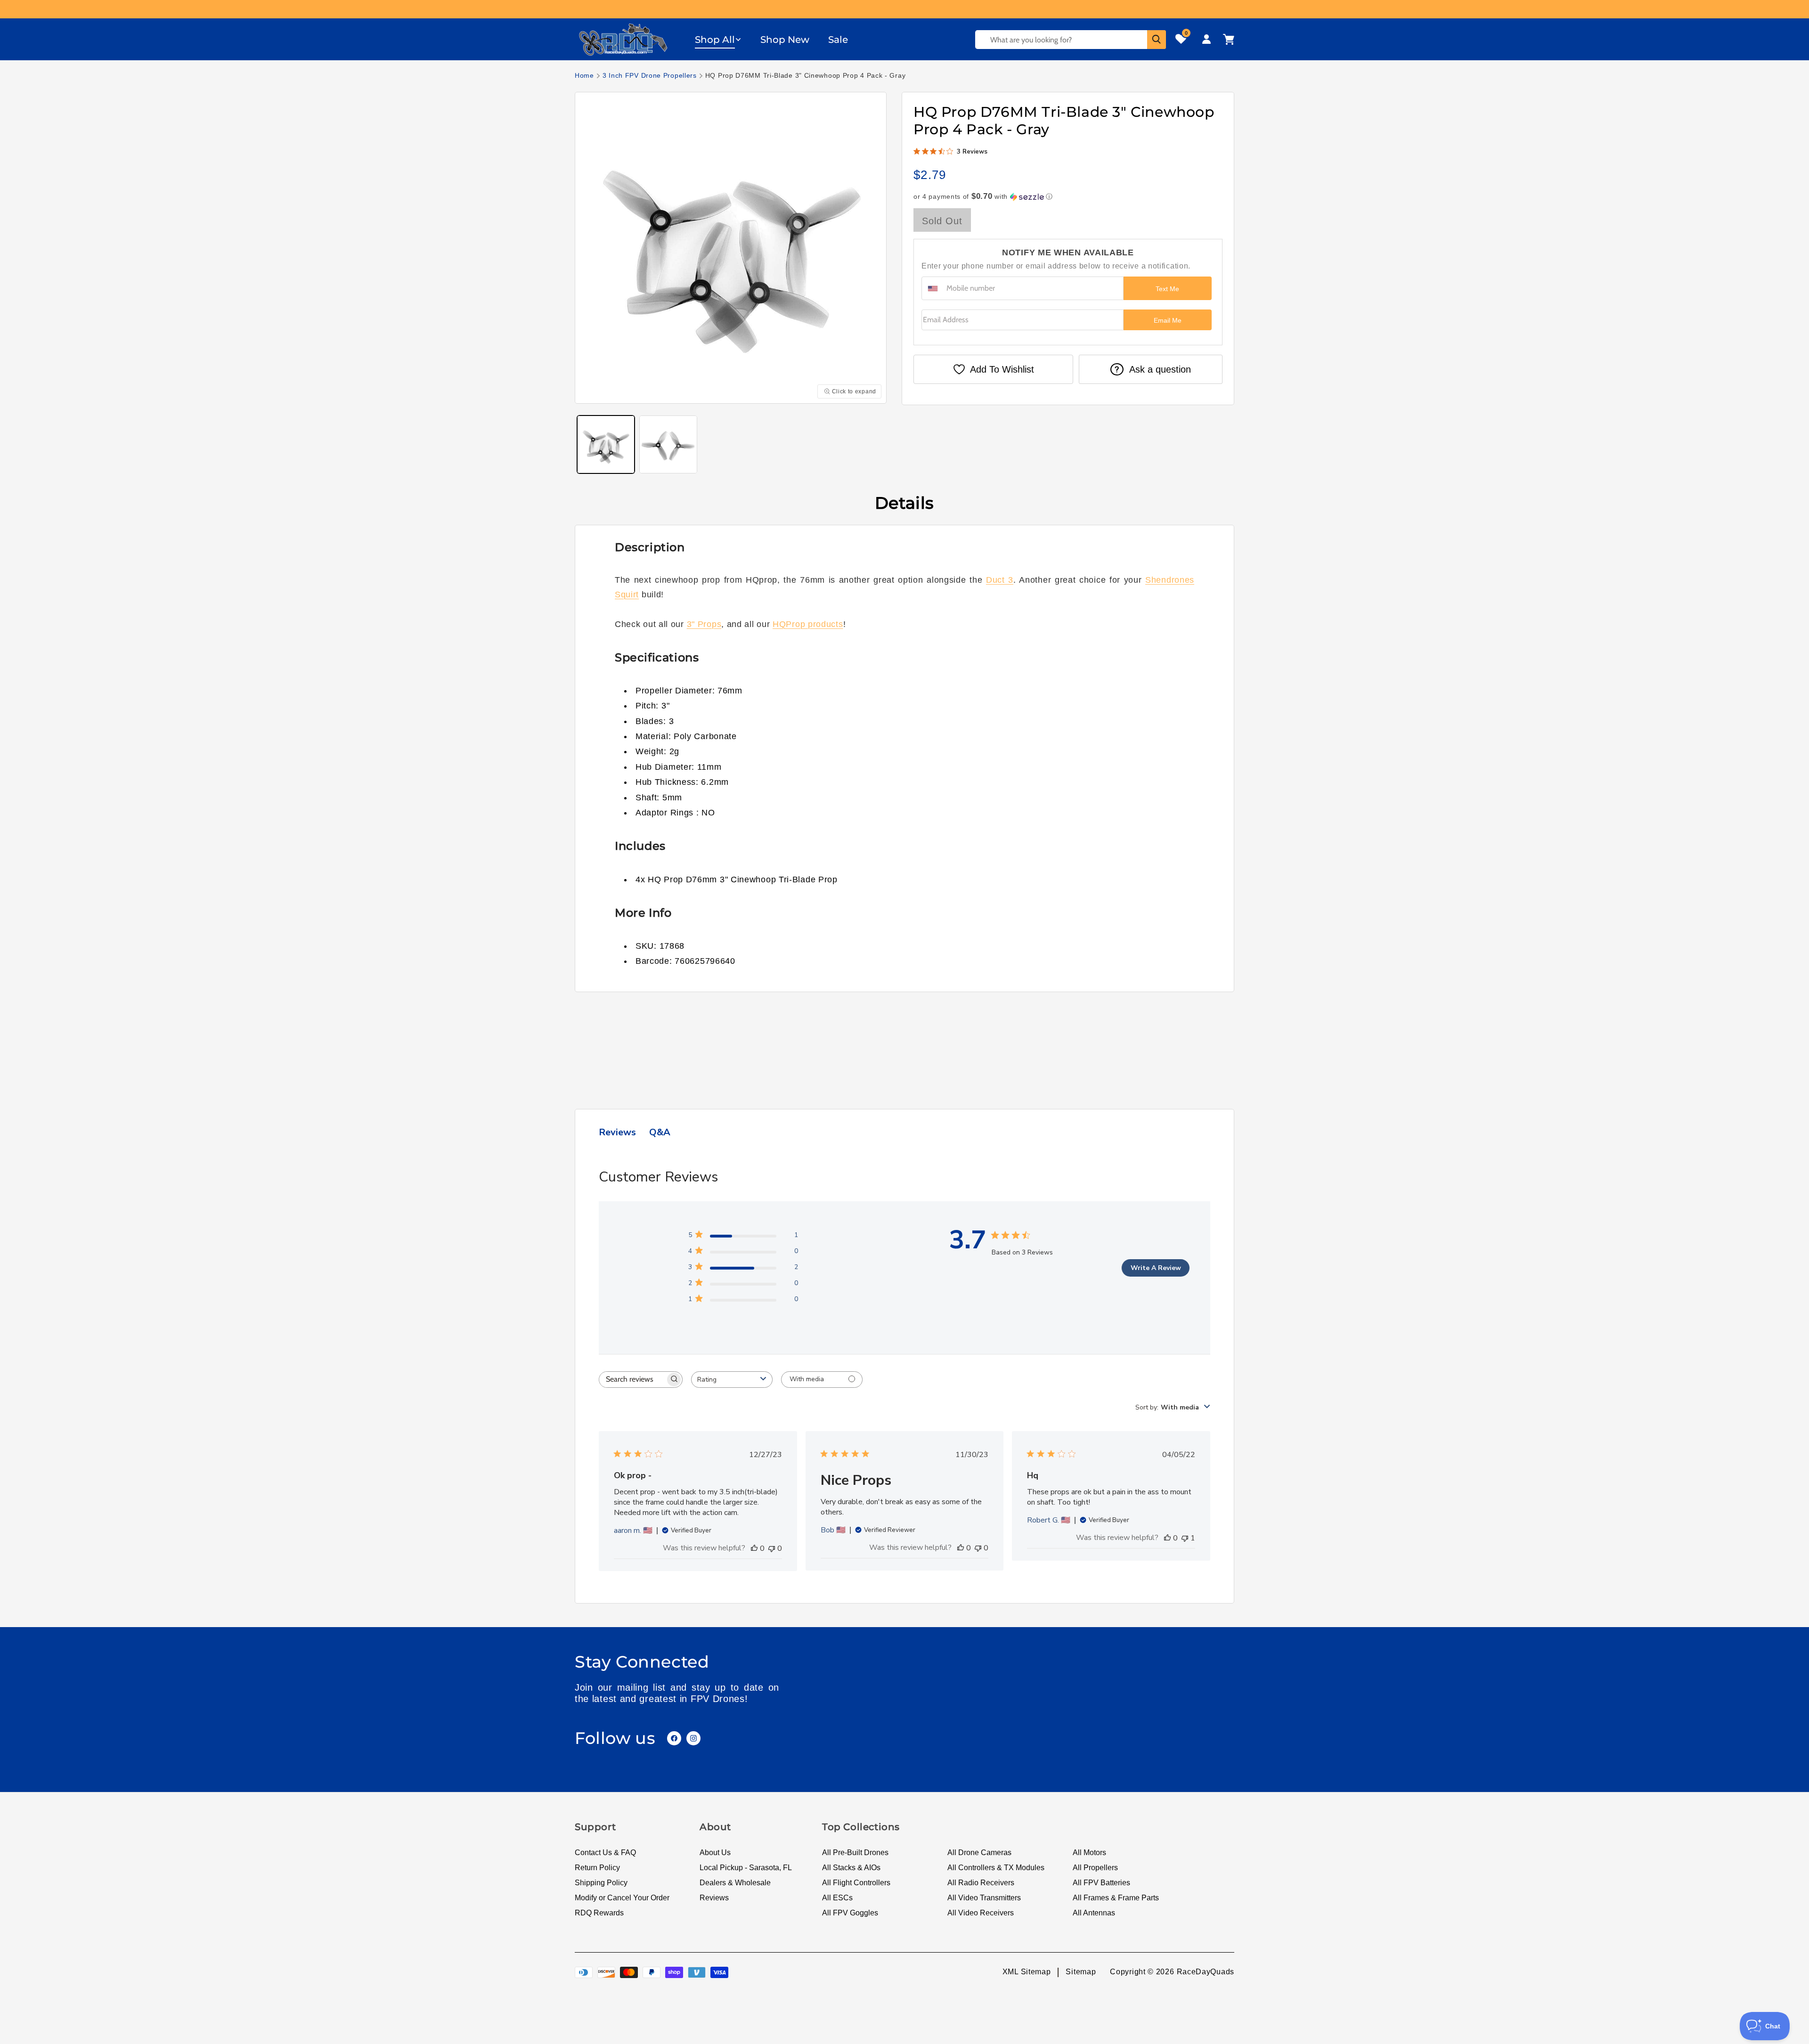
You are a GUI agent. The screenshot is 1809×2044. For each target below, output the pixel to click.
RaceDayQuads (1206, 1972)
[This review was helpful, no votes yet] (754, 1548)
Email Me (1168, 320)
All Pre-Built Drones (855, 1853)
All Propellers (1095, 1868)
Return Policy (597, 1868)
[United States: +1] (933, 288)
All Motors (1089, 1853)
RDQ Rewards (599, 1913)
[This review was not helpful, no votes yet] (772, 1548)
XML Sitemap (1027, 1972)
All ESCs (837, 1898)
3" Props (704, 624)
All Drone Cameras (979, 1853)
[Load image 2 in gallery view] (668, 444)
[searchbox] (632, 1380)
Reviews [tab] (617, 1132)
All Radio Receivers (981, 1883)
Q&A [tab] (660, 1132)
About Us (715, 1853)
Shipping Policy (601, 1883)
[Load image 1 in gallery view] (606, 444)
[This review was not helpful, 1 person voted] (1185, 1538)
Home (584, 75)
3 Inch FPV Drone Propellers (650, 75)
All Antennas (1094, 1913)
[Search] (1157, 40)
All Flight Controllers (856, 1883)
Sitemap (1081, 1972)
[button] (718, 40)
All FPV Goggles (850, 1913)
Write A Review (1156, 1268)
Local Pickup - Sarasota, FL (746, 1868)
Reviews (714, 1898)
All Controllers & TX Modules (996, 1868)
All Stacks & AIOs (851, 1868)
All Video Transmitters (984, 1898)
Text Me (1167, 289)
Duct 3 (1000, 580)
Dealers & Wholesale (735, 1883)
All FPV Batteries (1101, 1883)
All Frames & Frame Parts (1116, 1898)
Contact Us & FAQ (605, 1853)
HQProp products (808, 624)
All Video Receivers (981, 1913)
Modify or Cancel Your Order (622, 1898)
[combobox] (732, 1380)
